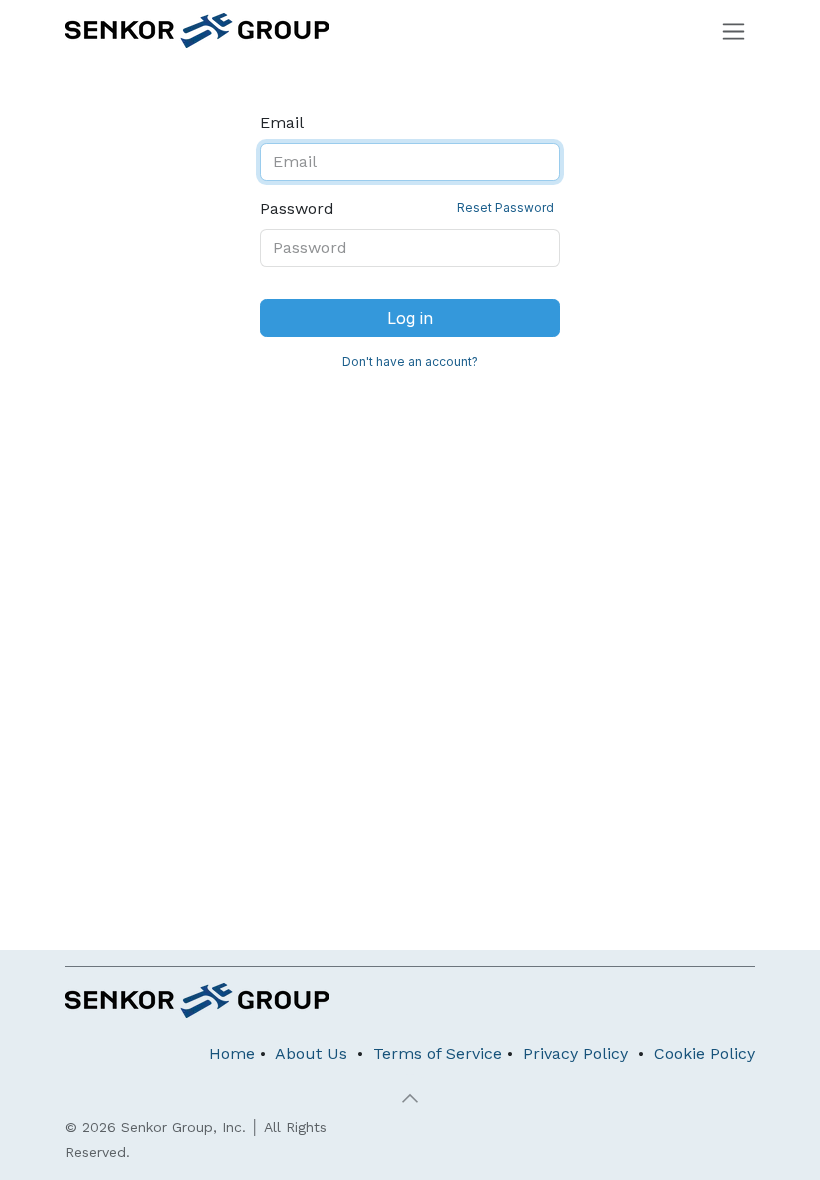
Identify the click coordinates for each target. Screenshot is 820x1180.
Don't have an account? (410, 361)
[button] (410, 1098)
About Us (311, 1053)
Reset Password (505, 207)
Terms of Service (437, 1053)
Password (407, 208)
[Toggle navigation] (733, 30)
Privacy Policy (575, 1053)
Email (282, 122)
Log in (410, 318)
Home (232, 1053)
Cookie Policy (704, 1053)
